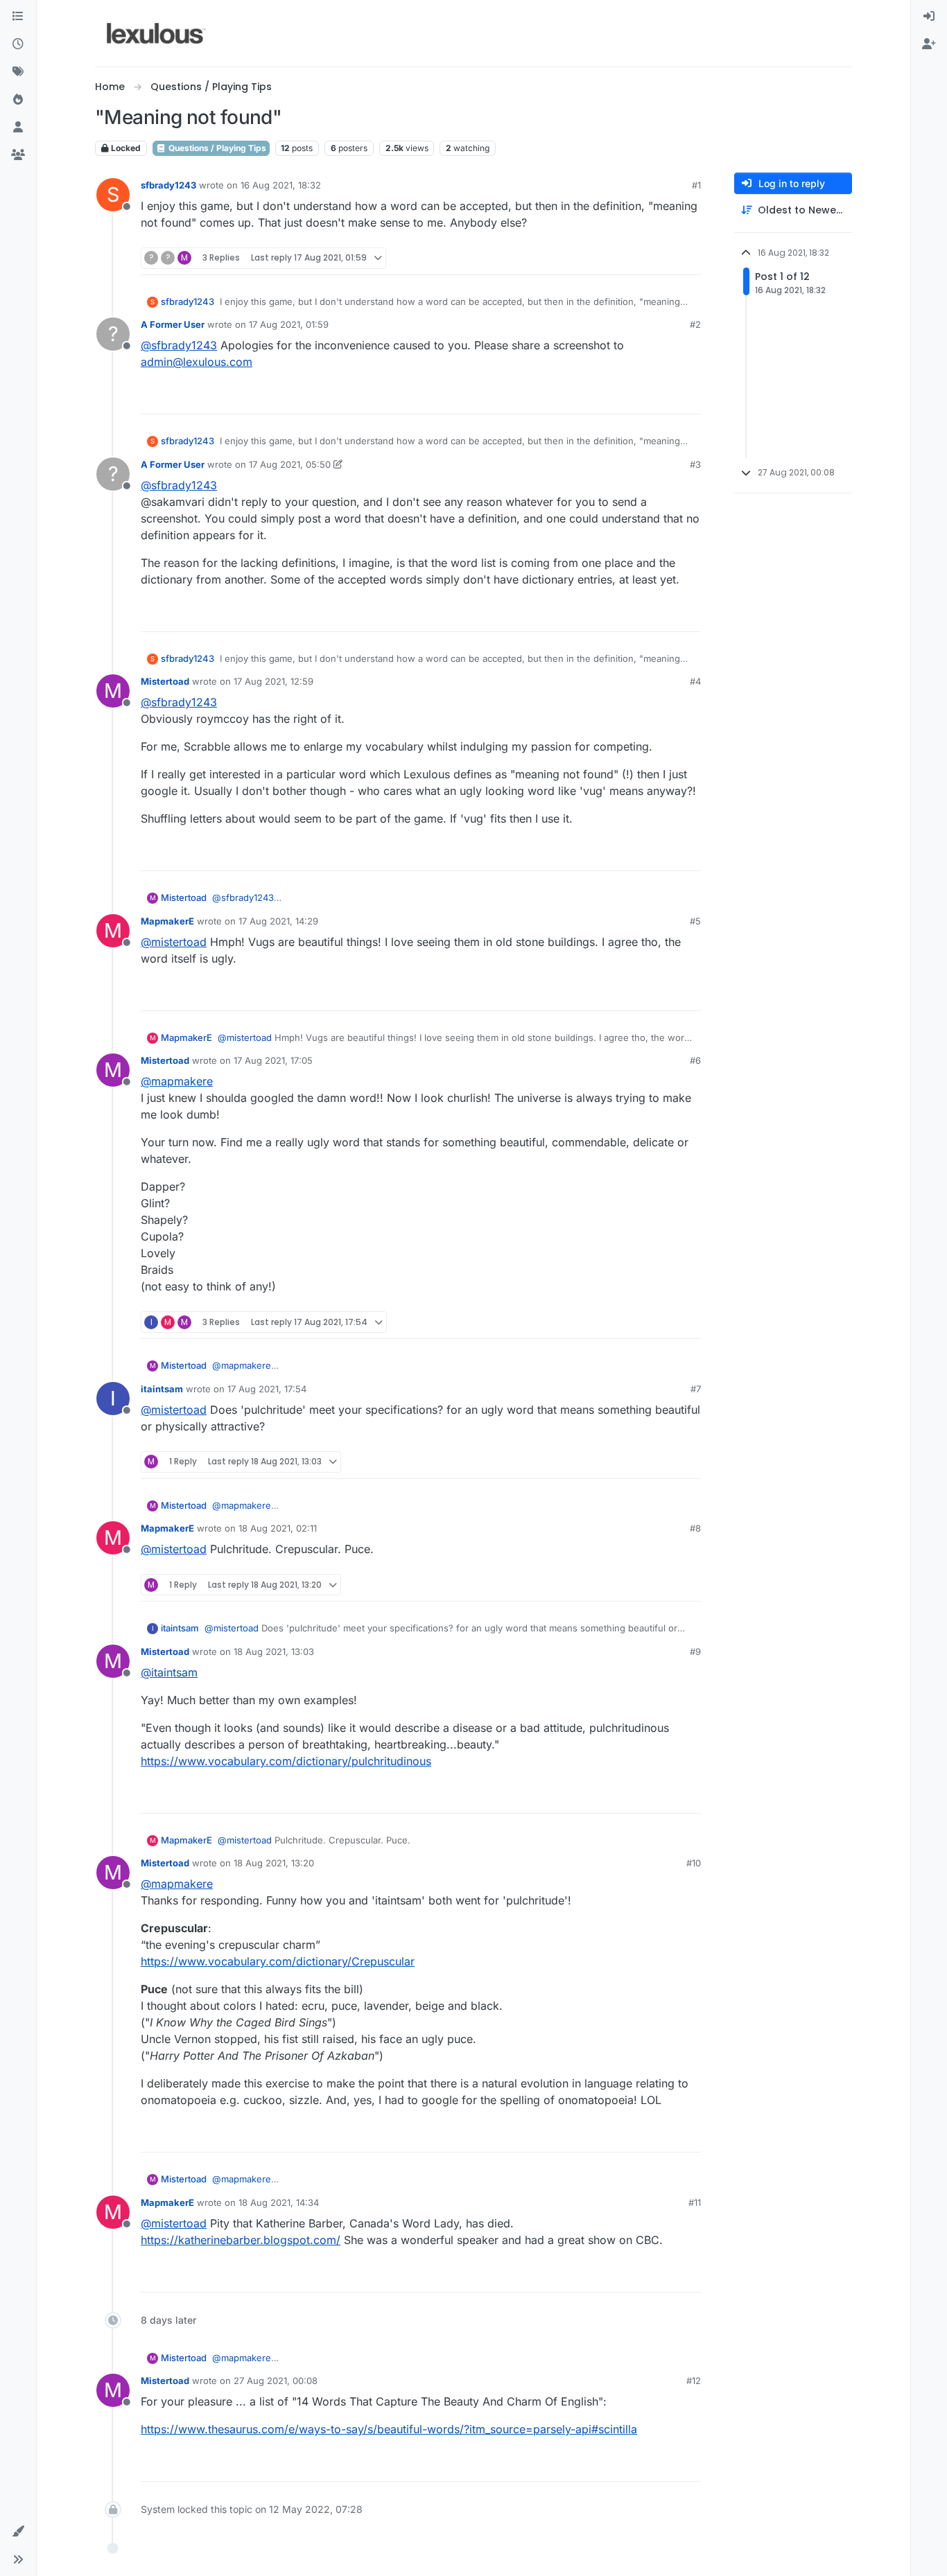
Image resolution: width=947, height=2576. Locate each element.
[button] (18, 2532)
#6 (695, 1060)
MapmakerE (167, 921)
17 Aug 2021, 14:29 (278, 921)
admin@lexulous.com (197, 362)
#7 (696, 1389)
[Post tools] (689, 258)
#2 (695, 324)
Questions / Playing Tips (216, 148)
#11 (695, 2202)
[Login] (929, 17)
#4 (695, 681)
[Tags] (18, 72)
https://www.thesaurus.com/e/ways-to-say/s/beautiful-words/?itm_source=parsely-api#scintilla (389, 2429)
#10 (694, 1863)
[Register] (929, 44)
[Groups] (18, 155)
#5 (695, 921)
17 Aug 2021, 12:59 (273, 681)
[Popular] (18, 100)
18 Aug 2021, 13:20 (274, 1863)
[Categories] (18, 17)
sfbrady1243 (168, 185)
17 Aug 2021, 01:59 (289, 324)
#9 (695, 1651)
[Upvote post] (637, 258)
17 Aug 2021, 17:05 (273, 1060)
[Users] (18, 128)
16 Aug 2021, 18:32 (281, 185)
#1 (696, 185)
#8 (695, 1528)
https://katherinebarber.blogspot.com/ (241, 2240)
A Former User (173, 324)
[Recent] (18, 44)
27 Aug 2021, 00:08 (276, 2381)
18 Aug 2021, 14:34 (279, 2202)
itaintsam (162, 1389)
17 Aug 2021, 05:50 (290, 464)
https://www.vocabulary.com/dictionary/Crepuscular (278, 1961)
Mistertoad (165, 681)
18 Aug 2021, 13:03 (274, 1651)
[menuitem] (929, 17)
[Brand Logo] (156, 33)
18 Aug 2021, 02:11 (278, 1528)
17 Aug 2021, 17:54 (267, 1389)
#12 (694, 2381)
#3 (695, 464)
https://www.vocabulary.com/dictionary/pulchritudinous (286, 1761)
